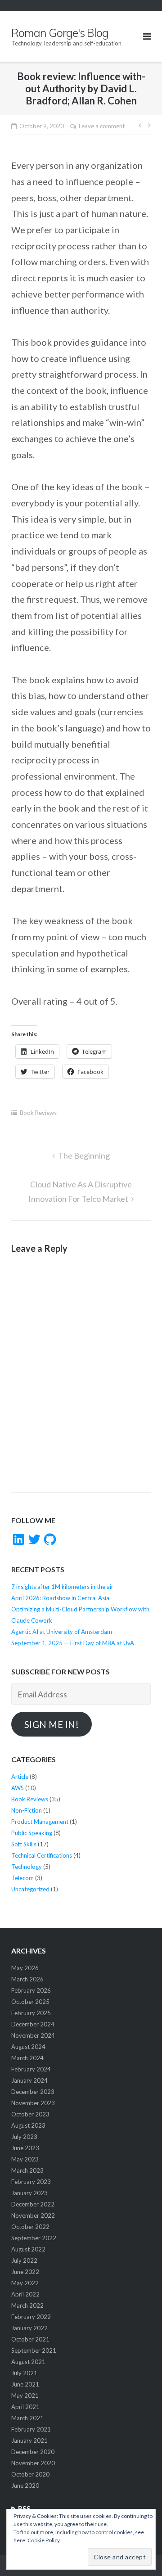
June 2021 (25, 2384)
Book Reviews (38, 1113)
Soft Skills (24, 1844)
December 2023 (33, 2092)
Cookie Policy (44, 2540)
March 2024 (27, 2058)
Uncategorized (30, 1889)
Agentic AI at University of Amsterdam (62, 1632)
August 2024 (28, 2047)
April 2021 (25, 2407)
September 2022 (34, 2238)
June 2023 (25, 2148)
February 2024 (31, 2069)
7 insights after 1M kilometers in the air (62, 1587)
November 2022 (33, 2215)
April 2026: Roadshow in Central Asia (60, 1598)
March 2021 (27, 2418)
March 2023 (27, 2170)
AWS (18, 1788)
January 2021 (29, 2441)
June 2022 (25, 2272)
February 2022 (31, 2317)
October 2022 (30, 2227)
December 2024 (33, 2024)
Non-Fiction (27, 1810)
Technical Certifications (42, 1855)
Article (20, 1777)
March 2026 (27, 1979)
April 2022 (25, 2294)
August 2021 (28, 2362)
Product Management (40, 1822)
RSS (24, 2508)
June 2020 (25, 2486)
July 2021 (24, 2373)
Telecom (22, 1878)
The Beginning (84, 1155)
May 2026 (25, 1968)
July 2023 (24, 2137)
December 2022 (33, 2204)
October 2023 (30, 2114)
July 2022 (24, 2260)
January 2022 (29, 2328)
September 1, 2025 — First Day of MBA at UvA (73, 1643)
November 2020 (33, 2463)
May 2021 (25, 2396)
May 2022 (25, 2283)
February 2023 (31, 2182)
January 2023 (29, 2193)
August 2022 (28, 2249)
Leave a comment (102, 126)
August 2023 (28, 2125)
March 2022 (27, 2305)
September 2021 (34, 2350)
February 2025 (31, 2013)
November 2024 (33, 2035)
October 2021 (30, 2339)
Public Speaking (32, 1833)
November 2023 (33, 2103)
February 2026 (31, 1990)
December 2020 (33, 2452)
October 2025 (30, 2002)
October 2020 (30, 2474)
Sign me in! (52, 1724)
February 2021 (31, 2429)
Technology (27, 1867)
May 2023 (25, 2159)
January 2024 (29, 2080)
